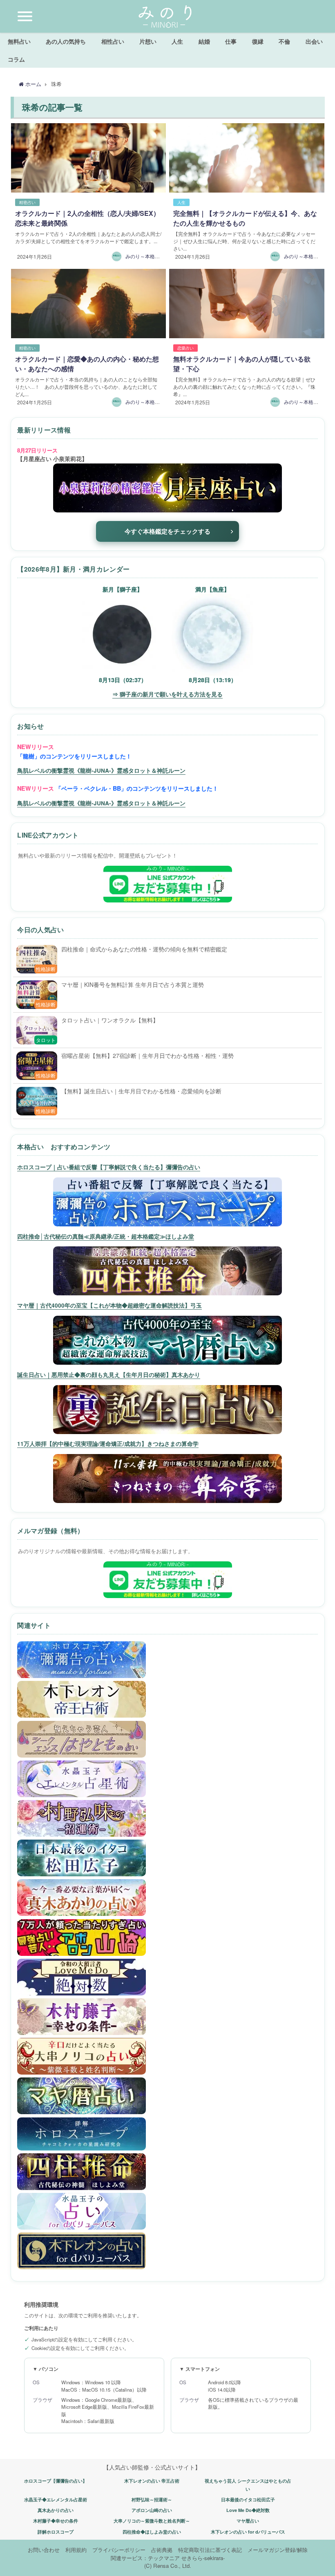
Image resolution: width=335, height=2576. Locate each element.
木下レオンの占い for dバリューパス (248, 2532)
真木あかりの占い (56, 2510)
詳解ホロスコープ (56, 2532)
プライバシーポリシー (119, 2550)
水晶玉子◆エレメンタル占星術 (56, 2500)
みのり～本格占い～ (147, 256)
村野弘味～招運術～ (152, 2500)
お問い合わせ (44, 2550)
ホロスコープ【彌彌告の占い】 (56, 2481)
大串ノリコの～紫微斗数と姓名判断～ (152, 2521)
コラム (16, 59)
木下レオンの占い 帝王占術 (152, 2481)
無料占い (19, 41)
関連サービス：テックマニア (145, 2558)
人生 (177, 41)
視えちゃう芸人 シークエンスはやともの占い (248, 2485)
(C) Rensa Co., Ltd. (168, 2566)
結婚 (204, 41)
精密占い (27, 202)
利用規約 (76, 2550)
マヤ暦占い (248, 2521)
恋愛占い (185, 348)
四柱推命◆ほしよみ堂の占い (152, 2532)
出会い (314, 41)
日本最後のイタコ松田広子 (248, 2500)
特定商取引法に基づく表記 (210, 2550)
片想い (148, 41)
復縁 (258, 41)
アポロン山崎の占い (152, 2510)
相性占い (113, 41)
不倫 (284, 41)
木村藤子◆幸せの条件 (56, 2521)
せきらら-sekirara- (203, 2558)
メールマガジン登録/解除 (278, 2550)
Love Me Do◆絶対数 (248, 2510)
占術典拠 (162, 2550)
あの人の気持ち (66, 41)
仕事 (231, 41)
